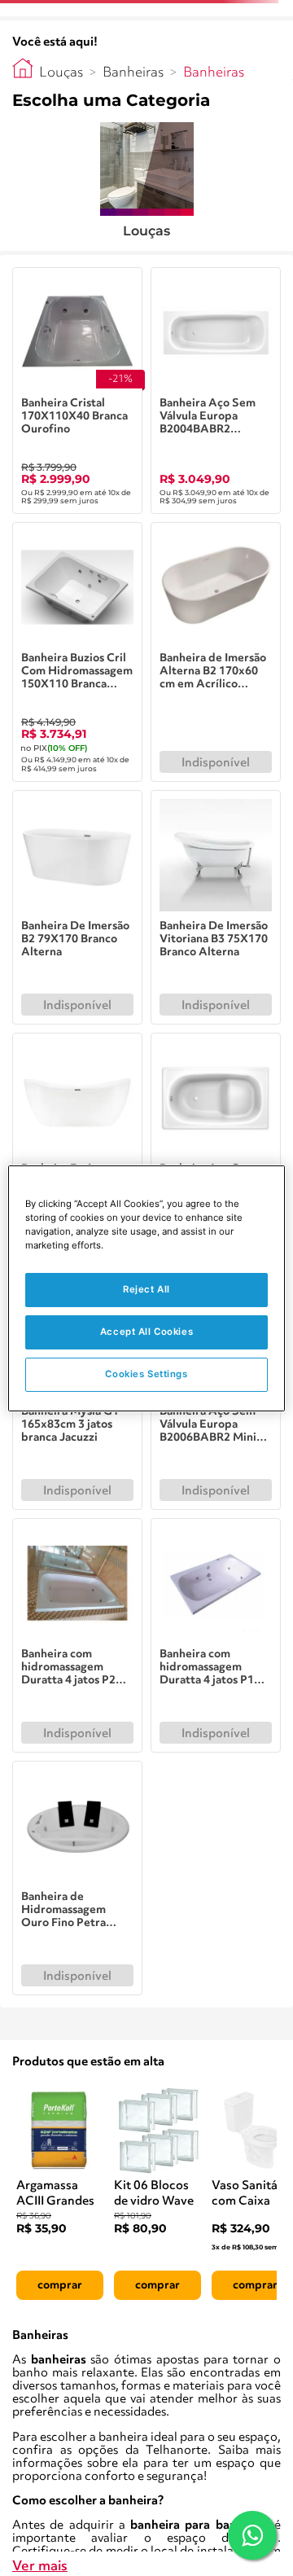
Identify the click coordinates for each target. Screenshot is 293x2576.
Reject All (146, 1289)
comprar (60, 2285)
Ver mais (40, 2567)
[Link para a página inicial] (23, 68)
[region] (146, 1288)
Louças (61, 73)
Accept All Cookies (146, 1332)
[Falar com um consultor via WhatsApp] (252, 2535)
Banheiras (133, 73)
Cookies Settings (146, 1374)
